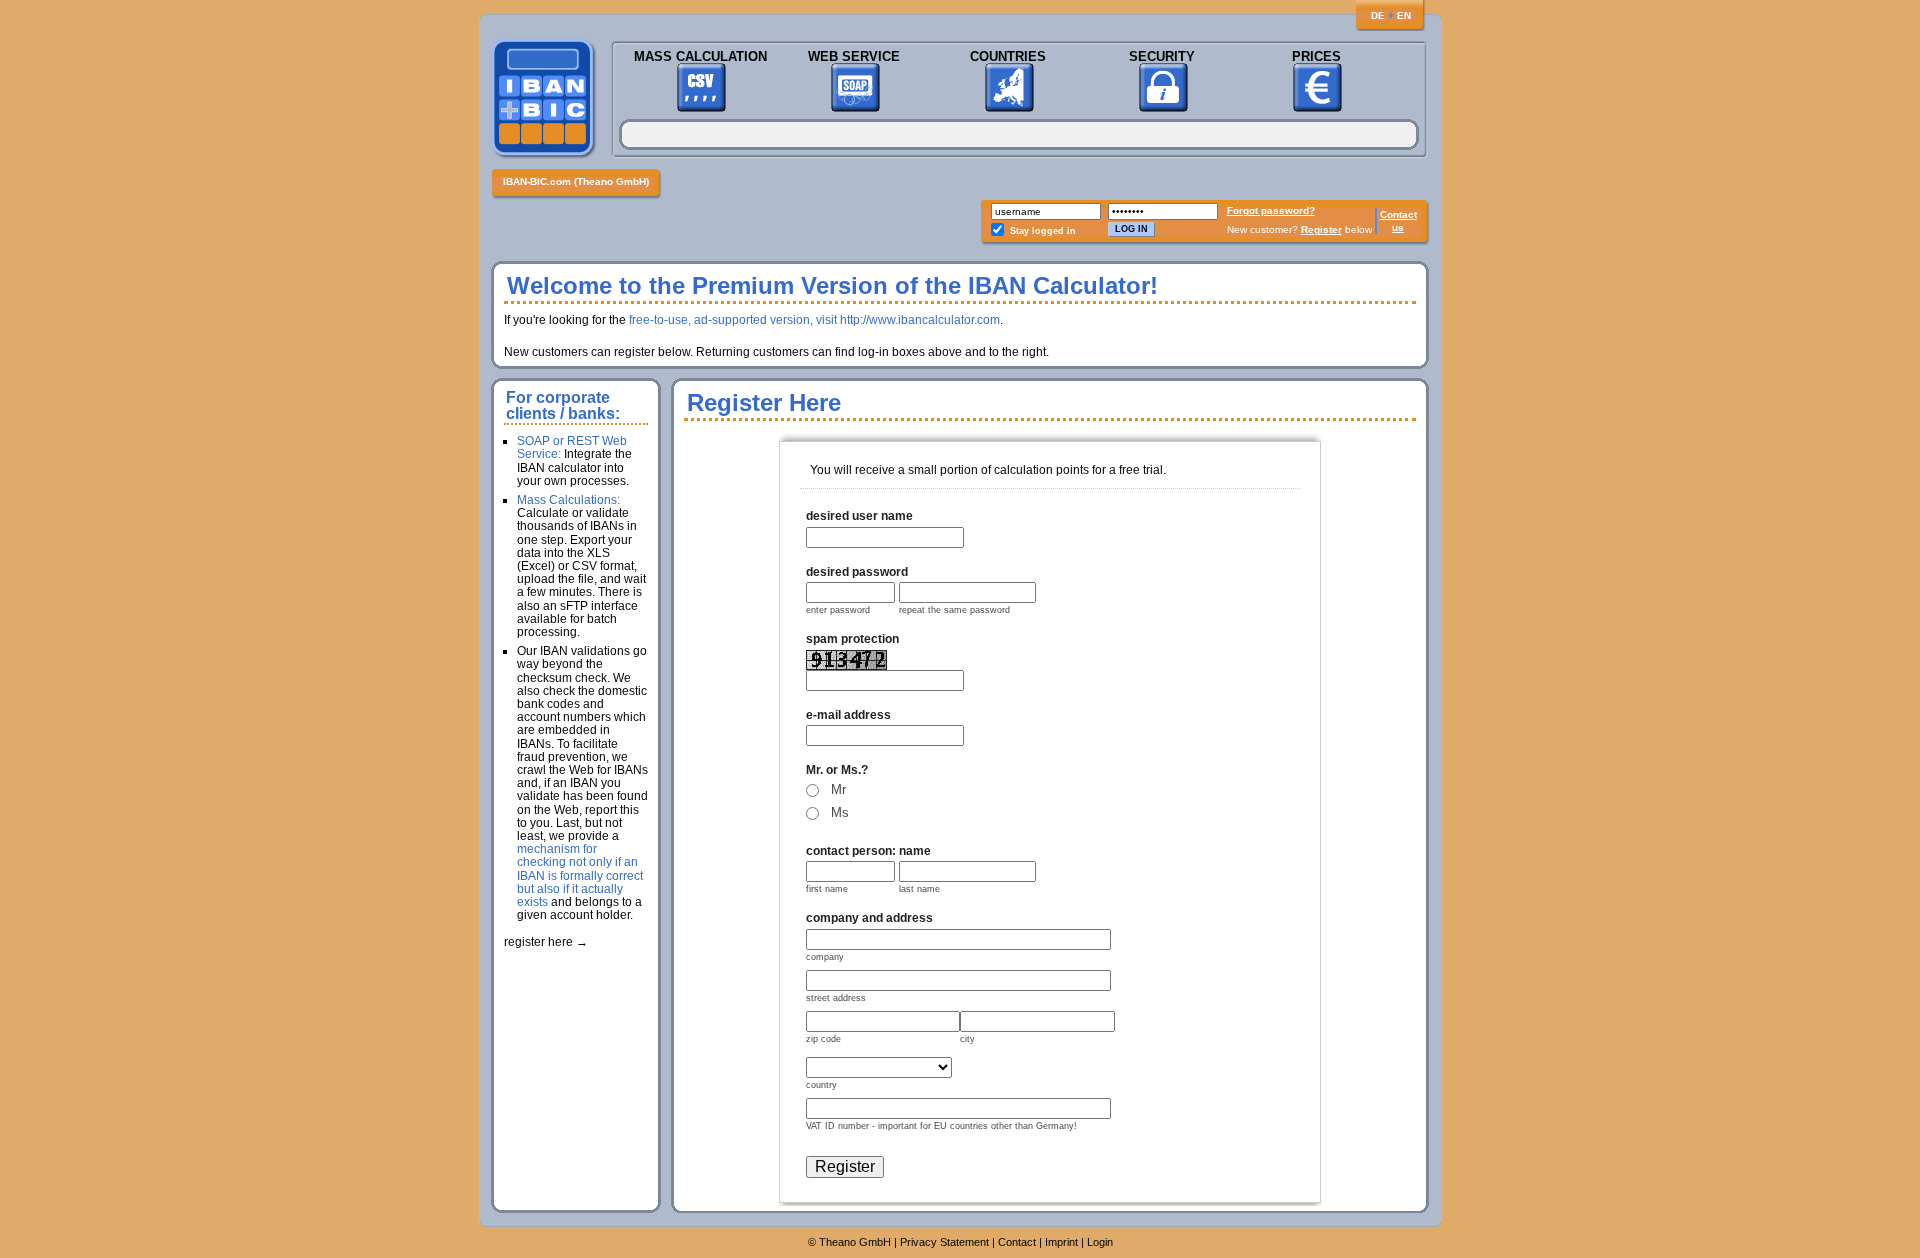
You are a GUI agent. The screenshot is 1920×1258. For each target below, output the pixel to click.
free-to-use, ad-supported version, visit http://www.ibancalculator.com (814, 320)
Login (1100, 1242)
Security (1162, 56)
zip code (823, 1039)
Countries (1008, 56)
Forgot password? (1271, 210)
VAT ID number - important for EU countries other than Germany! (941, 1126)
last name (919, 889)
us (1398, 227)
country (821, 1085)
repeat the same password (954, 610)
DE (1378, 15)
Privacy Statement (944, 1242)
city (967, 1039)
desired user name (859, 516)
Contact (1398, 214)
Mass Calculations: (568, 500)
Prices (1316, 56)
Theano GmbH (855, 1242)
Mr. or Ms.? (837, 770)
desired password (857, 572)
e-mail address (848, 715)
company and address (869, 918)
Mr (838, 789)
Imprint (1061, 1242)
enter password (838, 610)
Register (1321, 229)
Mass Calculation (700, 56)
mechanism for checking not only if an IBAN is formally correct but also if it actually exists (580, 875)
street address (836, 998)
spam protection (852, 639)
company (825, 957)
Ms (840, 812)
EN (1404, 15)
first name (827, 889)
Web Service (854, 56)
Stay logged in (1043, 231)
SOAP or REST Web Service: (572, 447)
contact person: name (868, 851)
